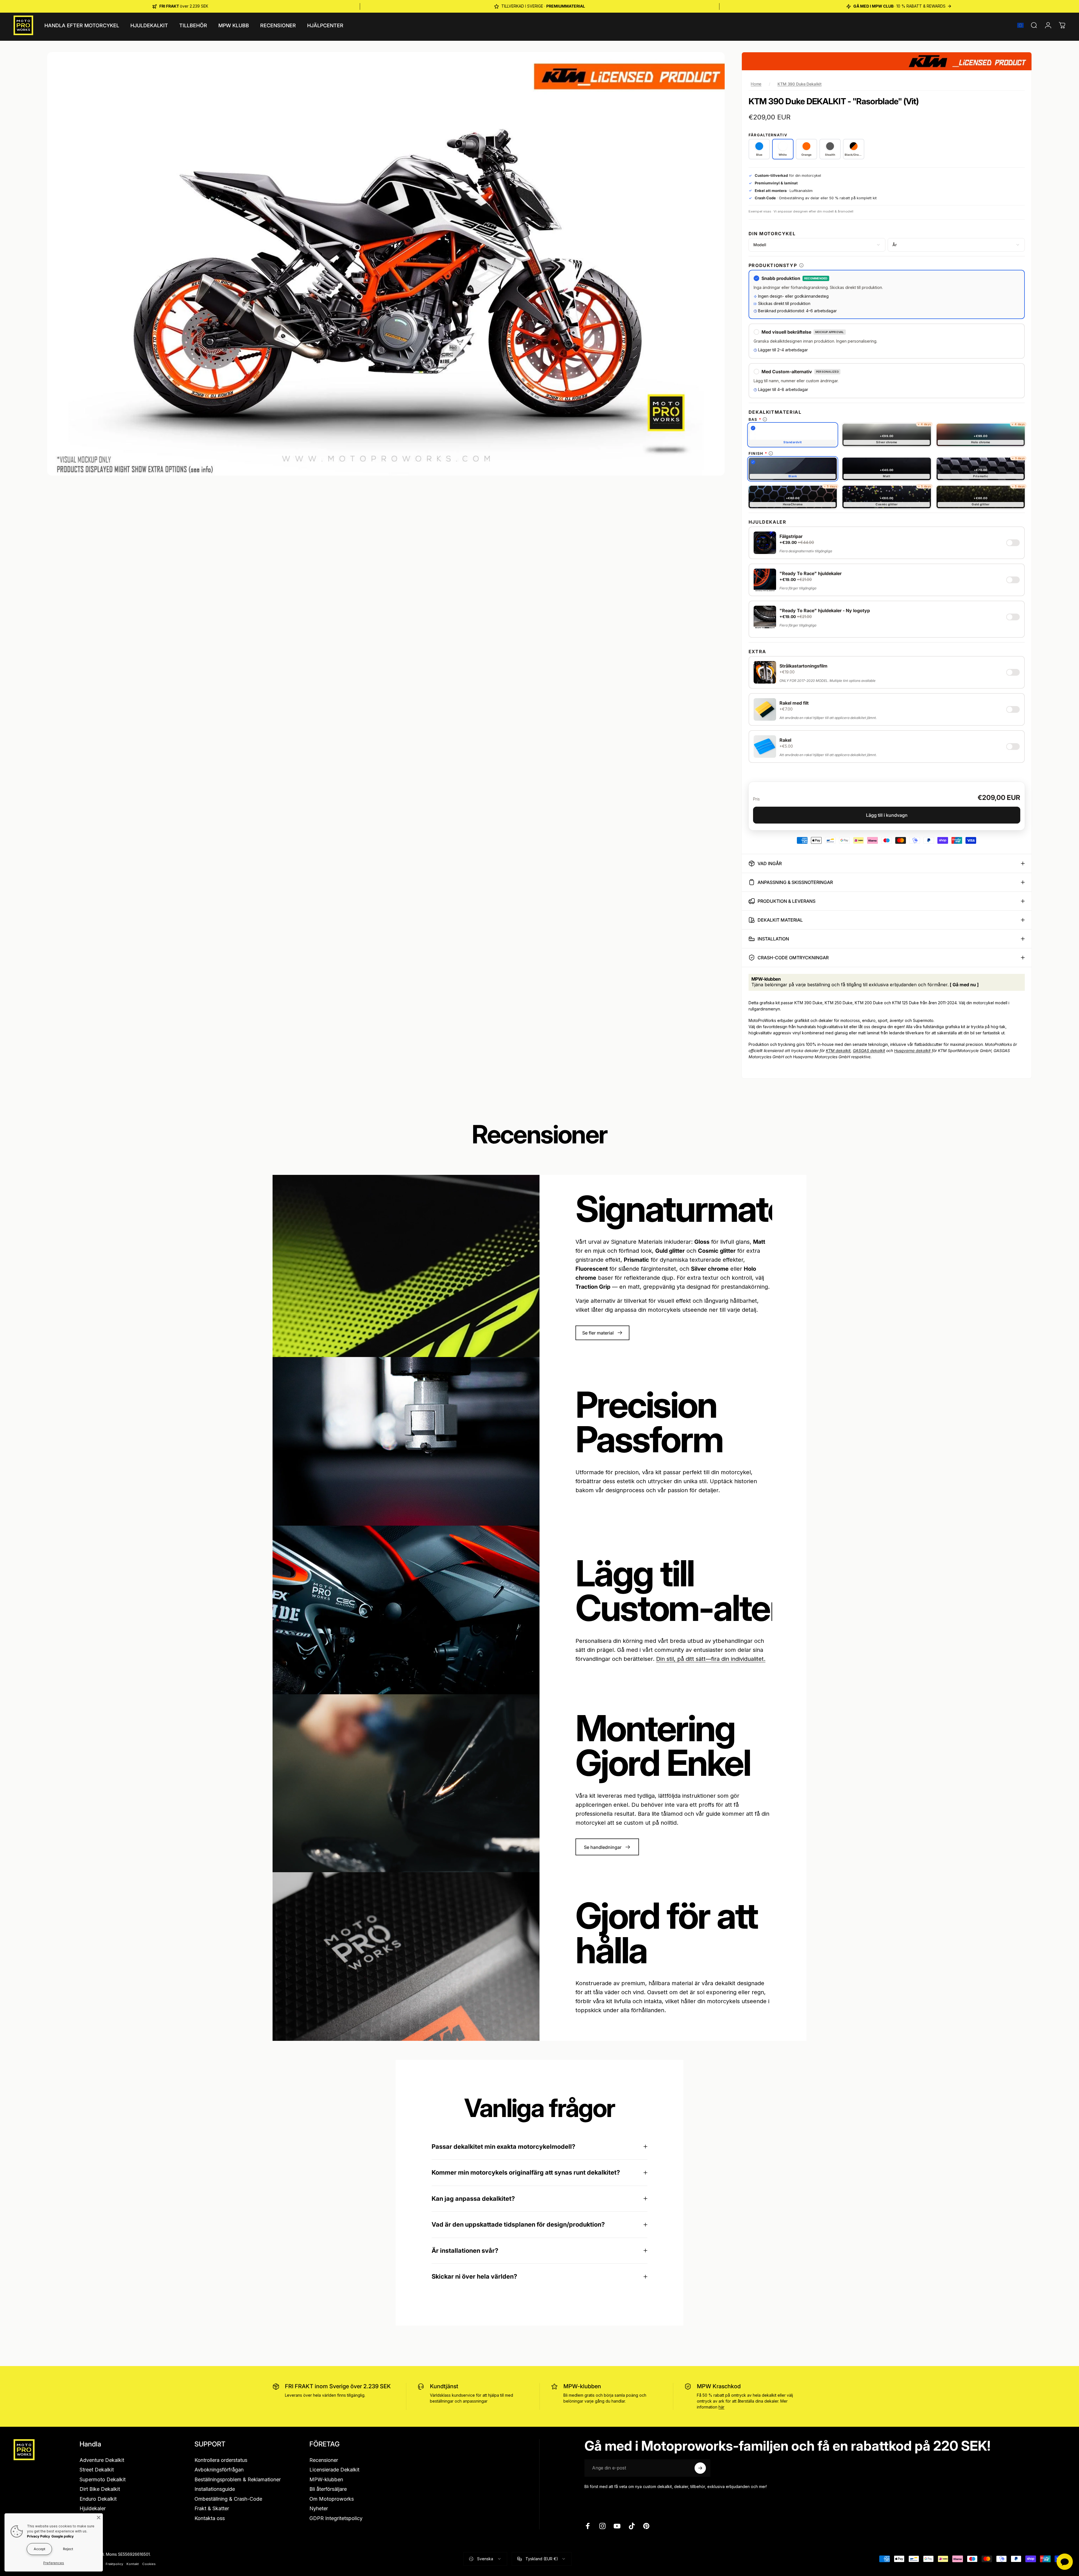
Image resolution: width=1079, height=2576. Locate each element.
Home (756, 84)
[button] (1020, 25)
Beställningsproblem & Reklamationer (238, 2479)
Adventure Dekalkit (102, 2460)
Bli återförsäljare (328, 2489)
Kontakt (133, 2564)
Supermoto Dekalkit (103, 2479)
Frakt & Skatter (212, 2508)
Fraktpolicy (114, 2564)
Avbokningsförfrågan (219, 2470)
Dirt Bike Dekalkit (100, 2489)
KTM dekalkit (838, 1050)
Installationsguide (215, 2489)
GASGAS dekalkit (869, 1050)
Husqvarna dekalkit (912, 1050)
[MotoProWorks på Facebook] (588, 2526)
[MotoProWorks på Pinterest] (646, 2526)
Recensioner (324, 2460)
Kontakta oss (210, 2518)
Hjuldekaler (93, 2508)
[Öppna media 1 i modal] (386, 264)
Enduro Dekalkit (98, 2499)
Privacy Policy (38, 2536)
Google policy (63, 2536)
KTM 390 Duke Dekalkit (800, 84)
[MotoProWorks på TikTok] (632, 2526)
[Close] (99, 2518)
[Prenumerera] (700, 2468)
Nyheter (319, 2508)
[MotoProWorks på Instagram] (602, 2526)
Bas (753, 419)
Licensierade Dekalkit (334, 2470)
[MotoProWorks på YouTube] (617, 2526)
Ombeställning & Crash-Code (228, 2499)
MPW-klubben (582, 2386)
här (721, 2407)
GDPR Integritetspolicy (336, 2518)
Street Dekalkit (97, 2470)
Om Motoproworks (332, 2499)
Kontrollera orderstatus (221, 2460)
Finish (756, 453)
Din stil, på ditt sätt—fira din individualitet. (711, 1659)
